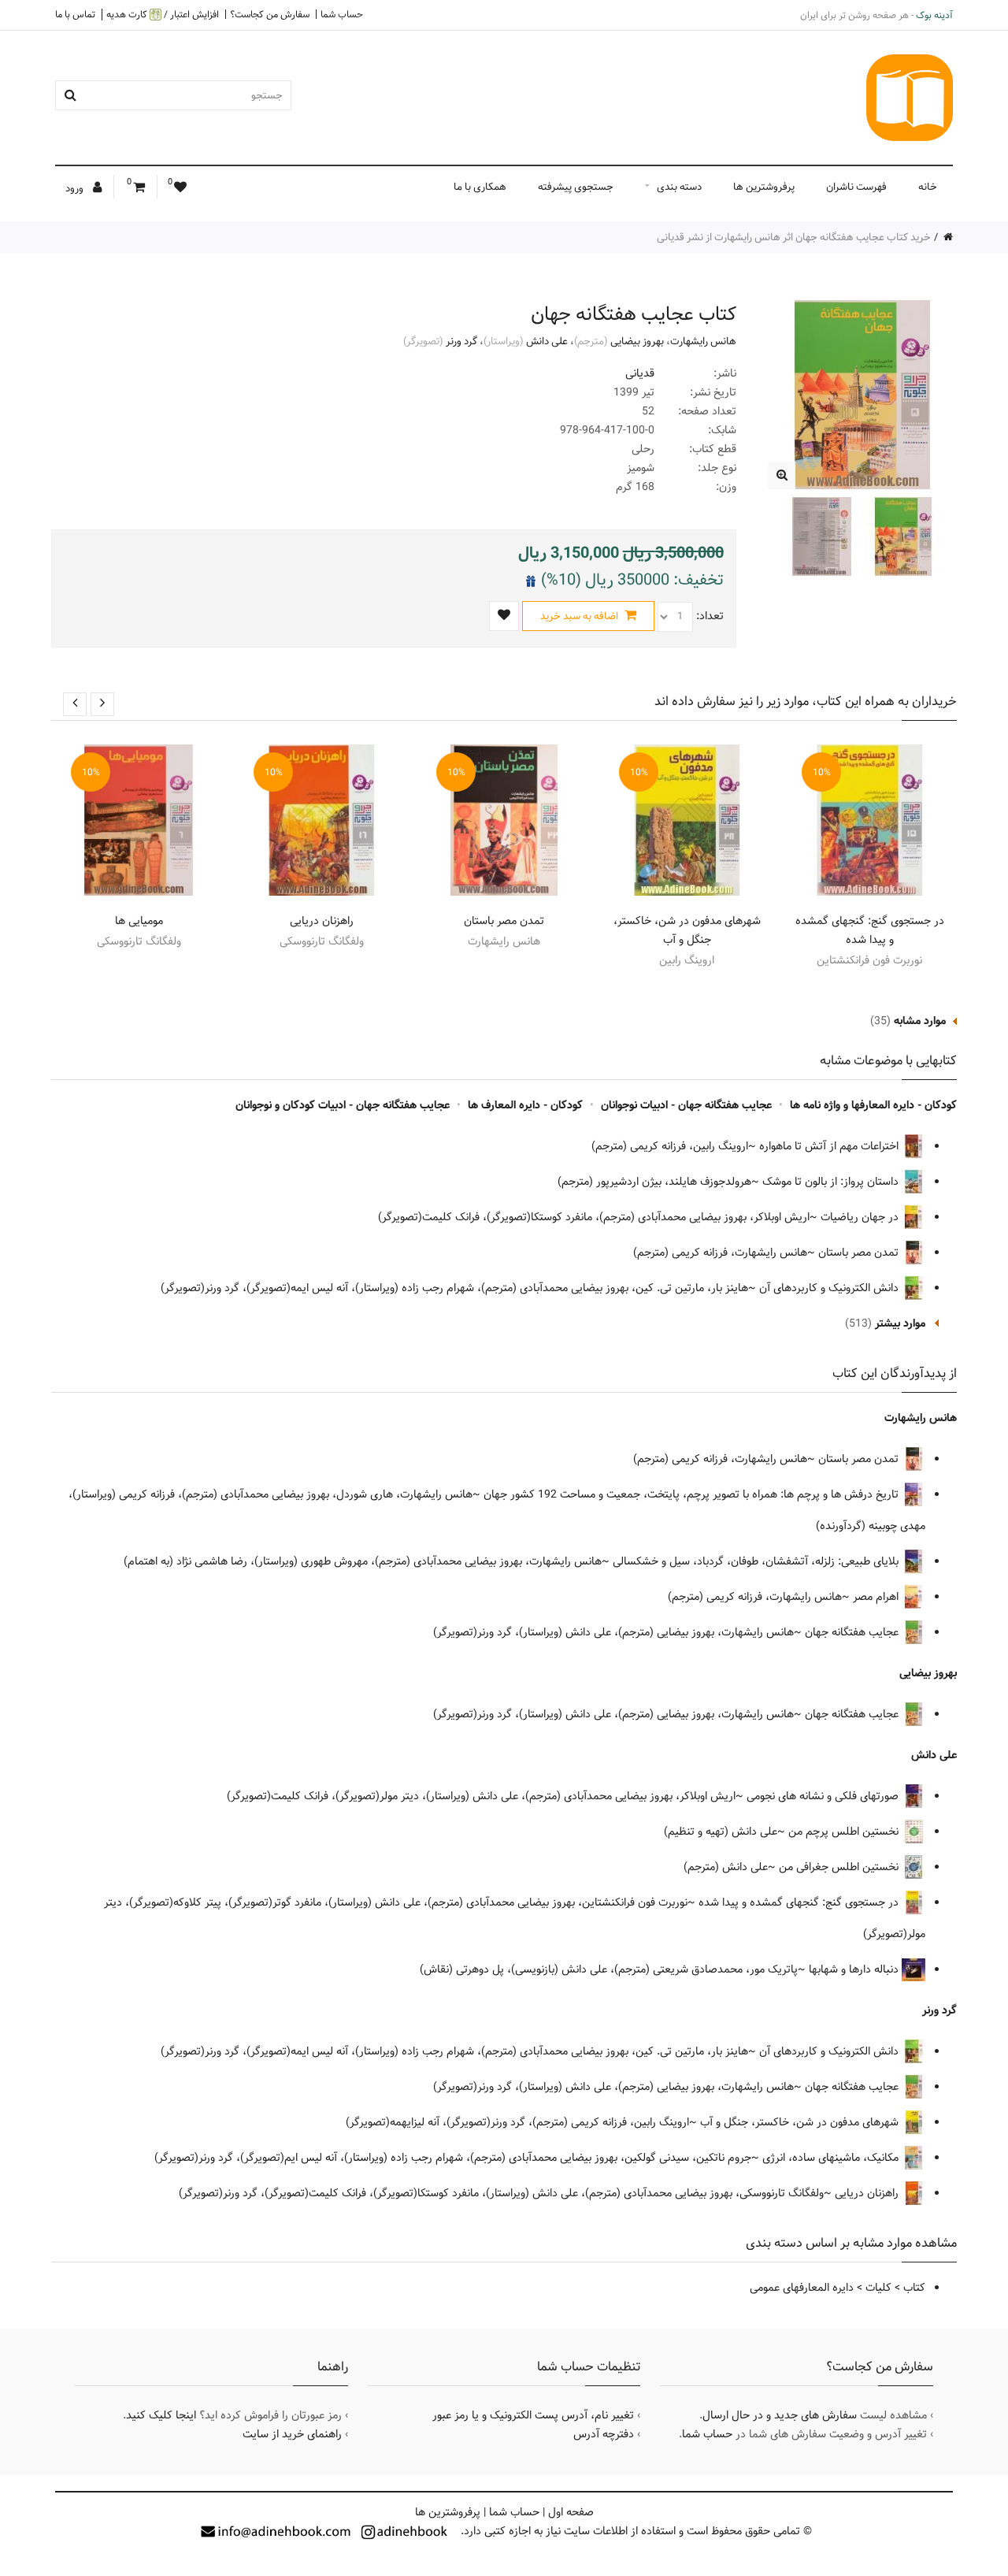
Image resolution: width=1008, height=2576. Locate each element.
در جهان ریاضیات (861, 1217)
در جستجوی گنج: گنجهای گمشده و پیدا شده (870, 930)
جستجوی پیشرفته (576, 187)
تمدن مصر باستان (504, 921)
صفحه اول (571, 2512)
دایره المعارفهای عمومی (802, 2288)
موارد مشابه (920, 1021)
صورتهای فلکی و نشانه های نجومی (824, 1796)
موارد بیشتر (900, 1323)
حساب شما (342, 14)
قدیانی (640, 373)
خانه (928, 187)
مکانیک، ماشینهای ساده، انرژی (832, 2158)
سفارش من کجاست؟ (270, 14)
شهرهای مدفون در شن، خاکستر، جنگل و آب (687, 930)
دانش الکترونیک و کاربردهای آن (830, 1288)
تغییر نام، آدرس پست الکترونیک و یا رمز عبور (533, 2415)
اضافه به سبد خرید (580, 616)
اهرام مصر (877, 1597)
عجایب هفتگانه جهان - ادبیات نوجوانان (686, 1105)
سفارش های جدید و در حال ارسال (780, 2415)
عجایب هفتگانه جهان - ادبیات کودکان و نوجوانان (343, 1105)
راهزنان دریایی (322, 921)
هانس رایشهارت (703, 341)
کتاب (914, 2288)
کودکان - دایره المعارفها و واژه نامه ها (873, 1105)
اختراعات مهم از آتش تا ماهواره (830, 1146)
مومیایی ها (139, 921)
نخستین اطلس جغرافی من (840, 1867)
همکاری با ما (480, 187)
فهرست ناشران (856, 187)
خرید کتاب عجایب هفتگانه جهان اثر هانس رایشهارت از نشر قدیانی (794, 237)
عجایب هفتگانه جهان (853, 1632)
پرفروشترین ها (764, 187)
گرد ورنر (461, 341)
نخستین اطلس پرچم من (845, 1832)
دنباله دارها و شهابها (855, 1969)
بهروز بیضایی (637, 341)
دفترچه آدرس (604, 2434)
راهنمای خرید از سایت (292, 2434)
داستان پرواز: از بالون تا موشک (832, 1182)
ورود (76, 188)
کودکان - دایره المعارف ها (525, 1105)
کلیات (878, 2288)
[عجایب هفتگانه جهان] (782, 475)
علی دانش (547, 341)
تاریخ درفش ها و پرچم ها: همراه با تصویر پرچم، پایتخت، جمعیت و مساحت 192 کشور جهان (693, 1494)
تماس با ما (75, 14)
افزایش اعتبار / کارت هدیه (163, 15)
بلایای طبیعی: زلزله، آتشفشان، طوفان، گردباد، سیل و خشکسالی (757, 1561)
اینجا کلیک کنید (161, 2415)
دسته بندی (679, 187)
